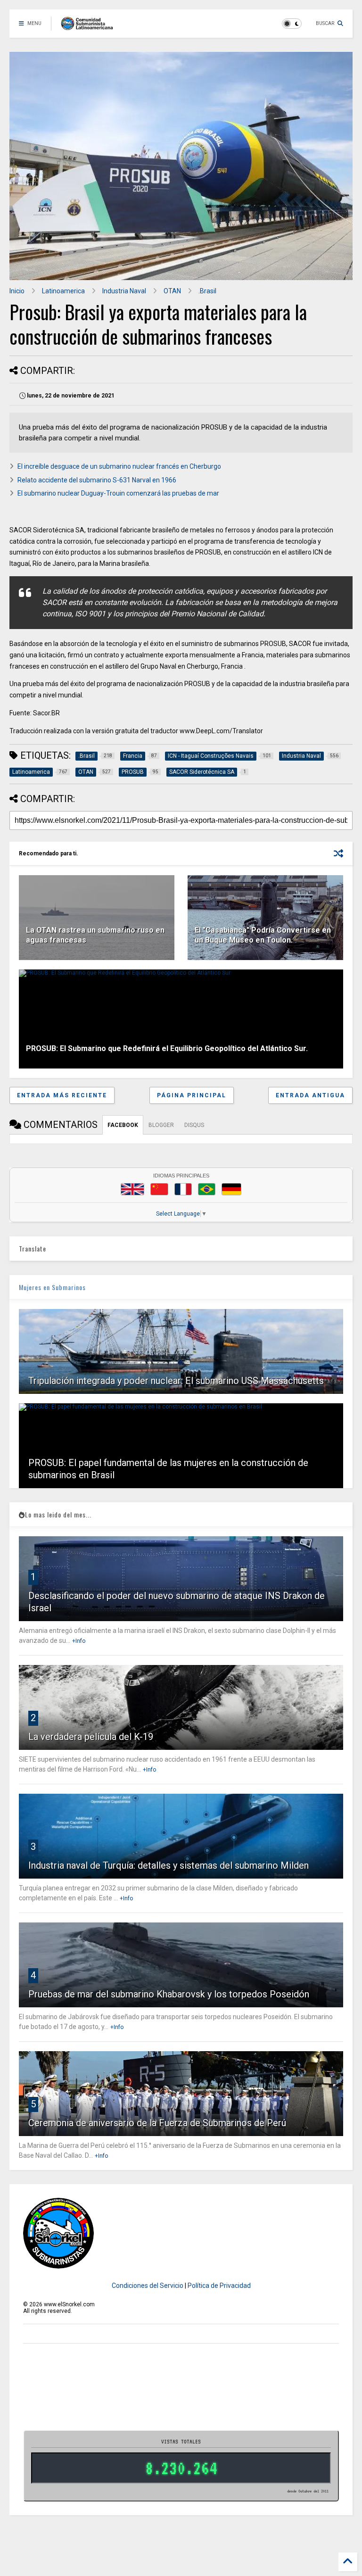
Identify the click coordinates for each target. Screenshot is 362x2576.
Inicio (17, 291)
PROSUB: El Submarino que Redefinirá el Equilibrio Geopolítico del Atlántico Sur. (167, 1048)
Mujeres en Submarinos (52, 1287)
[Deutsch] (231, 1189)
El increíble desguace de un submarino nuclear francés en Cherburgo (119, 466)
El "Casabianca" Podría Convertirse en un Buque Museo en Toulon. (263, 935)
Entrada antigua (310, 1095)
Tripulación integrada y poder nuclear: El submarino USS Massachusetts (176, 1381)
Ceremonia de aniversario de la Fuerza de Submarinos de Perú (157, 2123)
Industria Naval (124, 291)
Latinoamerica (63, 291)
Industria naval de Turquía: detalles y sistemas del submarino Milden (169, 1865)
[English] (132, 1189)
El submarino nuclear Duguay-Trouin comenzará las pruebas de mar (118, 493)
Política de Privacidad (219, 2286)
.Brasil (207, 291)
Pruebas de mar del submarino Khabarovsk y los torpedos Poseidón (169, 1994)
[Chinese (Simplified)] (159, 1189)
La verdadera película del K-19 (91, 1737)
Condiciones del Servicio (148, 2286)
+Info (79, 1641)
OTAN (172, 291)
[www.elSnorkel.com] (90, 26)
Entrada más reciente (62, 1095)
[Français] (183, 1189)
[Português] (206, 1189)
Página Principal (192, 1095)
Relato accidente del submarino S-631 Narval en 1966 (97, 480)
